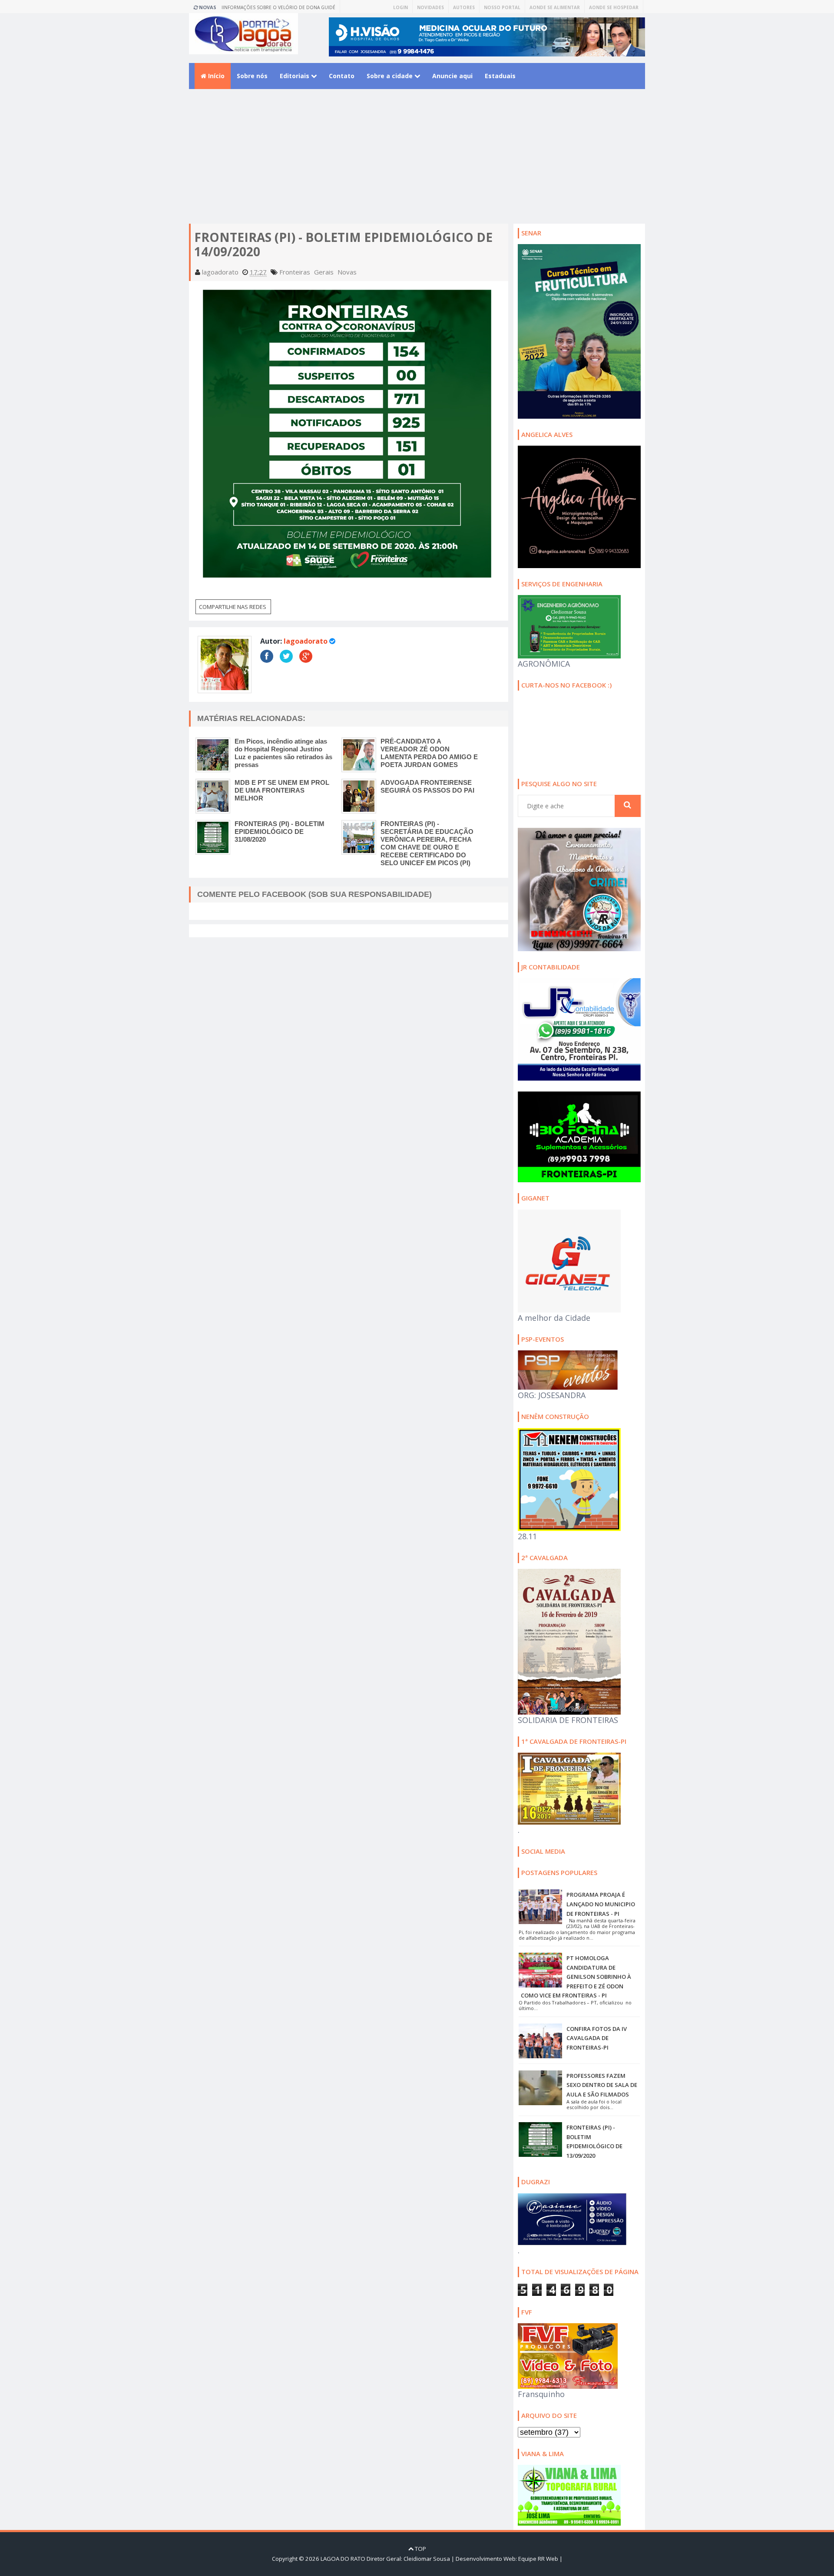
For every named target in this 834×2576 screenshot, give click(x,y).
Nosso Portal (502, 7)
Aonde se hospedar (614, 7)
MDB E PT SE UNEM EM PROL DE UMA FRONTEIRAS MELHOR (282, 790)
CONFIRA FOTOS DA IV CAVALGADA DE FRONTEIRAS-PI (597, 2038)
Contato (342, 76)
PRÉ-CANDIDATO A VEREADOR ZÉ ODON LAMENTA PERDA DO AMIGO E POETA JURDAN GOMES (429, 753)
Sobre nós (252, 76)
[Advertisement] (417, 163)
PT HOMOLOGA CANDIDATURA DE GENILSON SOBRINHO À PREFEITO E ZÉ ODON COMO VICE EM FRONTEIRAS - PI (576, 1977)
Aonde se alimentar (555, 7)
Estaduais (500, 76)
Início (215, 76)
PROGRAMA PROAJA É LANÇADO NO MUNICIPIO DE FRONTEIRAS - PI (601, 1904)
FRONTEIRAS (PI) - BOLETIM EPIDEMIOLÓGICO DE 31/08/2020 (280, 832)
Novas (347, 272)
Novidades (430, 7)
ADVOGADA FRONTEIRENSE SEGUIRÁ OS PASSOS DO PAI (427, 786)
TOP (420, 2549)
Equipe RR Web (538, 2559)
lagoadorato (306, 641)
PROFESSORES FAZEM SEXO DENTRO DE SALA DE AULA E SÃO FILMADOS (602, 2085)
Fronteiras (295, 272)
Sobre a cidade (391, 76)
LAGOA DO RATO (343, 2559)
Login (400, 7)
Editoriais (295, 76)
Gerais (324, 272)
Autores (464, 7)
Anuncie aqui (452, 76)
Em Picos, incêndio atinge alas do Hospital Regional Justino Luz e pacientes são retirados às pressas (283, 753)
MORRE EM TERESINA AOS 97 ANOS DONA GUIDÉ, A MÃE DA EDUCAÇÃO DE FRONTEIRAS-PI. (283, 9)
